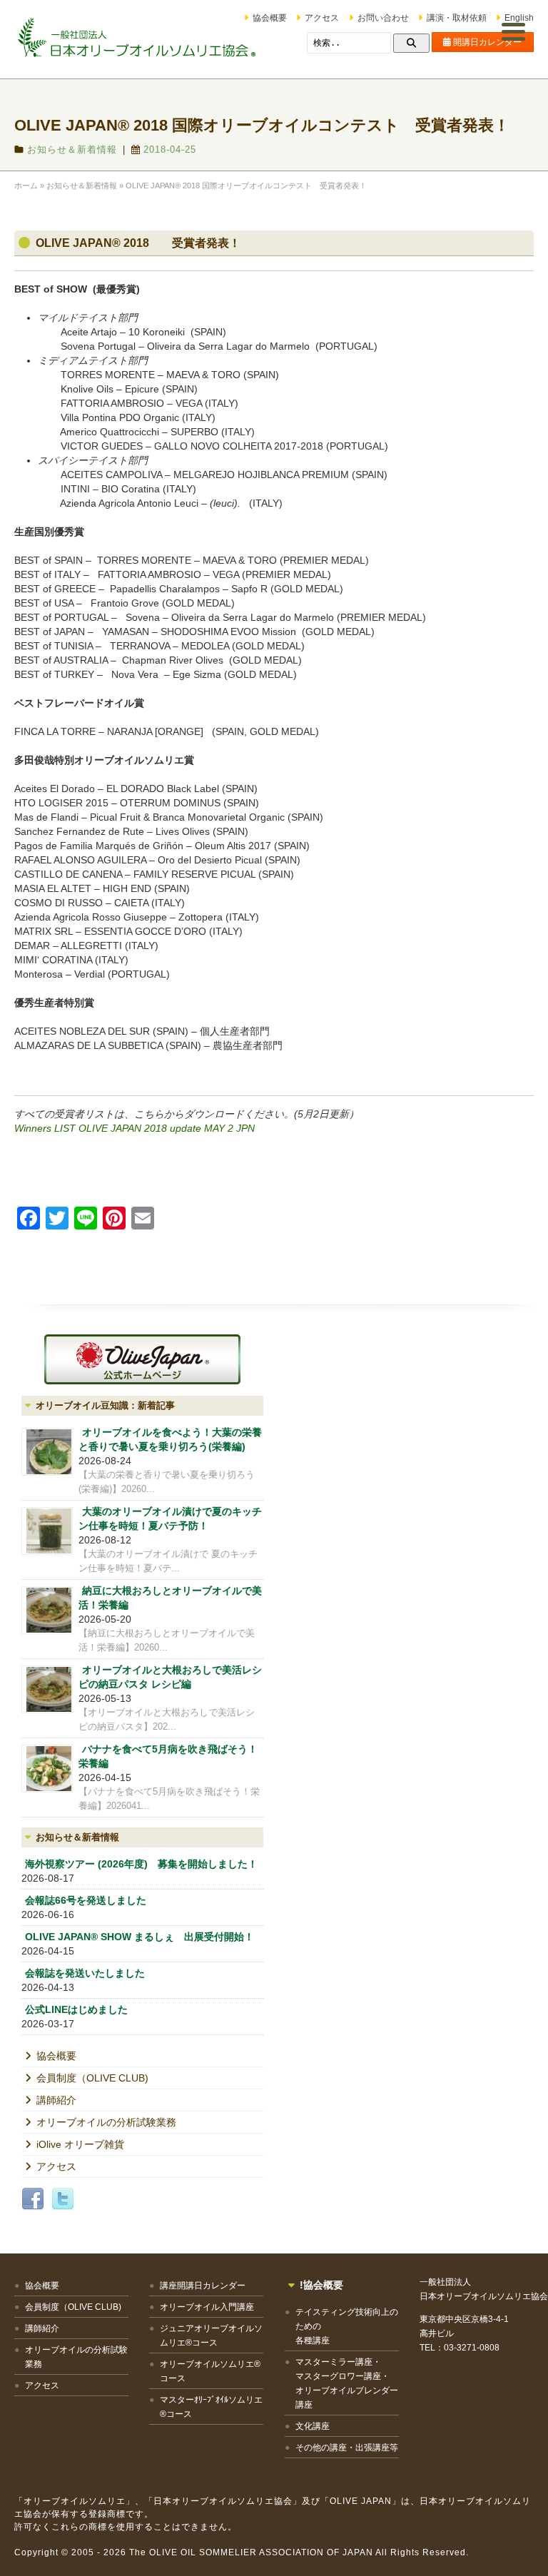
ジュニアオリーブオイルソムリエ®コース (211, 2336)
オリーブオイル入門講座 (207, 2307)
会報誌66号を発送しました (86, 1900)
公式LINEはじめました (76, 2009)
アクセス (322, 18)
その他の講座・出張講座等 (347, 2448)
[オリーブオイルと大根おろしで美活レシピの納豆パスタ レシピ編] (47, 1689)
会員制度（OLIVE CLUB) (92, 2078)
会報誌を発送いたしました (85, 1973)
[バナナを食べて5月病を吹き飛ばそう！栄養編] (47, 1769)
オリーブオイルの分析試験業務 (106, 2122)
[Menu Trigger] (514, 31)
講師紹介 (56, 2100)
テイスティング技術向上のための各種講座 (347, 2326)
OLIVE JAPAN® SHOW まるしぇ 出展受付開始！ (139, 1937)
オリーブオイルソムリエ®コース (210, 2371)
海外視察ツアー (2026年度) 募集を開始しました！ (141, 1864)
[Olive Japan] (142, 1359)
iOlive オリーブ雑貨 (80, 2144)
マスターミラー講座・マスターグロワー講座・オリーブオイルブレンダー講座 (347, 2383)
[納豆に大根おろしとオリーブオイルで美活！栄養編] (47, 1610)
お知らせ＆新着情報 (72, 149)
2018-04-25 (170, 149)
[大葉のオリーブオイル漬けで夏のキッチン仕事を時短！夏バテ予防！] (47, 1531)
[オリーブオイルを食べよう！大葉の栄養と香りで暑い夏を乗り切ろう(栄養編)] (47, 1452)
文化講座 (313, 2426)
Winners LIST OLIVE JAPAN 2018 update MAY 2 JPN (135, 1128)
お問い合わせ (383, 18)
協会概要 (270, 18)
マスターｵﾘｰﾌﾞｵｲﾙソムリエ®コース (211, 2407)
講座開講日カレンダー (203, 2286)
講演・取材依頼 (457, 18)
